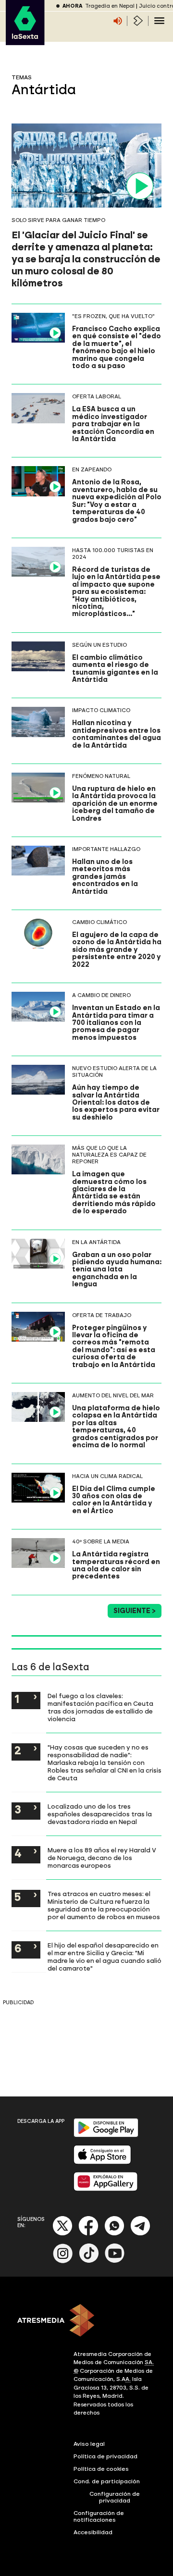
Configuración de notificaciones (99, 2516)
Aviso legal (89, 2444)
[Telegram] (140, 2234)
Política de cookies (101, 2469)
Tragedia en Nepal (110, 6)
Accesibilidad (93, 2532)
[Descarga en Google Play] (106, 2135)
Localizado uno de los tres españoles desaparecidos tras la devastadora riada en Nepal (100, 1814)
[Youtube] (115, 2261)
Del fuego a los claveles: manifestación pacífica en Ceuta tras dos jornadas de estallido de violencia (100, 1707)
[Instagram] (63, 2261)
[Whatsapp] (114, 2234)
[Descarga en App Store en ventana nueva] (102, 2162)
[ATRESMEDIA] (86, 2321)
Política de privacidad (105, 2456)
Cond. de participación (107, 2481)
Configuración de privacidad (115, 2497)
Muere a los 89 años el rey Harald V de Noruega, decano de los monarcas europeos (102, 1858)
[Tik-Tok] (89, 2261)
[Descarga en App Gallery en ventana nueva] (106, 2189)
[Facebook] (88, 2234)
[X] (63, 2234)
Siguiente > (135, 1611)
